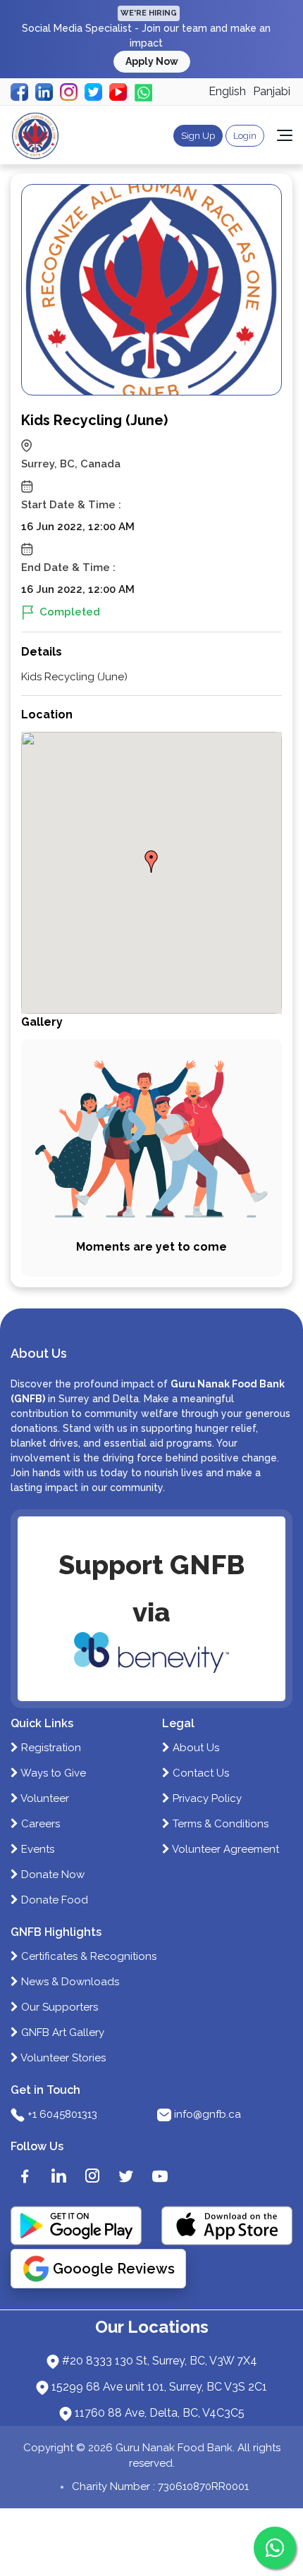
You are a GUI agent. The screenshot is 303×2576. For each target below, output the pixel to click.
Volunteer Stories (62, 2058)
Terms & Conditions (219, 1824)
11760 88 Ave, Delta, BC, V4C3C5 (160, 2413)
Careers (39, 1824)
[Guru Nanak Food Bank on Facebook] (25, 2176)
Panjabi (272, 91)
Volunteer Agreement (224, 1849)
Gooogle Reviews (114, 2269)
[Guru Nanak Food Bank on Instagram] (92, 2176)
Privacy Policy (206, 1798)
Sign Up (198, 136)
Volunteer (44, 1798)
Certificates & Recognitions (87, 1956)
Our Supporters (58, 2007)
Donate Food (53, 1900)
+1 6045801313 (62, 2114)
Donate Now (51, 1875)
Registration (50, 1748)
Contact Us (199, 1773)
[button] (151, 861)
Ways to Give (52, 1773)
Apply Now (152, 61)
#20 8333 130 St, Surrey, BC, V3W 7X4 (160, 2361)
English (227, 91)
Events (36, 1849)
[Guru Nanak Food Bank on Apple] (227, 2226)
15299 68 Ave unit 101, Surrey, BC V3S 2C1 (159, 2387)
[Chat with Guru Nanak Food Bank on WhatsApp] (275, 2548)
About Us (194, 1748)
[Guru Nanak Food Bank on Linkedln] (58, 2176)
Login (245, 136)
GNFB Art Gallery (61, 2032)
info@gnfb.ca (208, 2114)
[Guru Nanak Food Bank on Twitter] (126, 2176)
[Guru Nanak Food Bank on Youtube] (160, 2176)
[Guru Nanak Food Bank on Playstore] (76, 2226)
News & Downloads (69, 1982)
